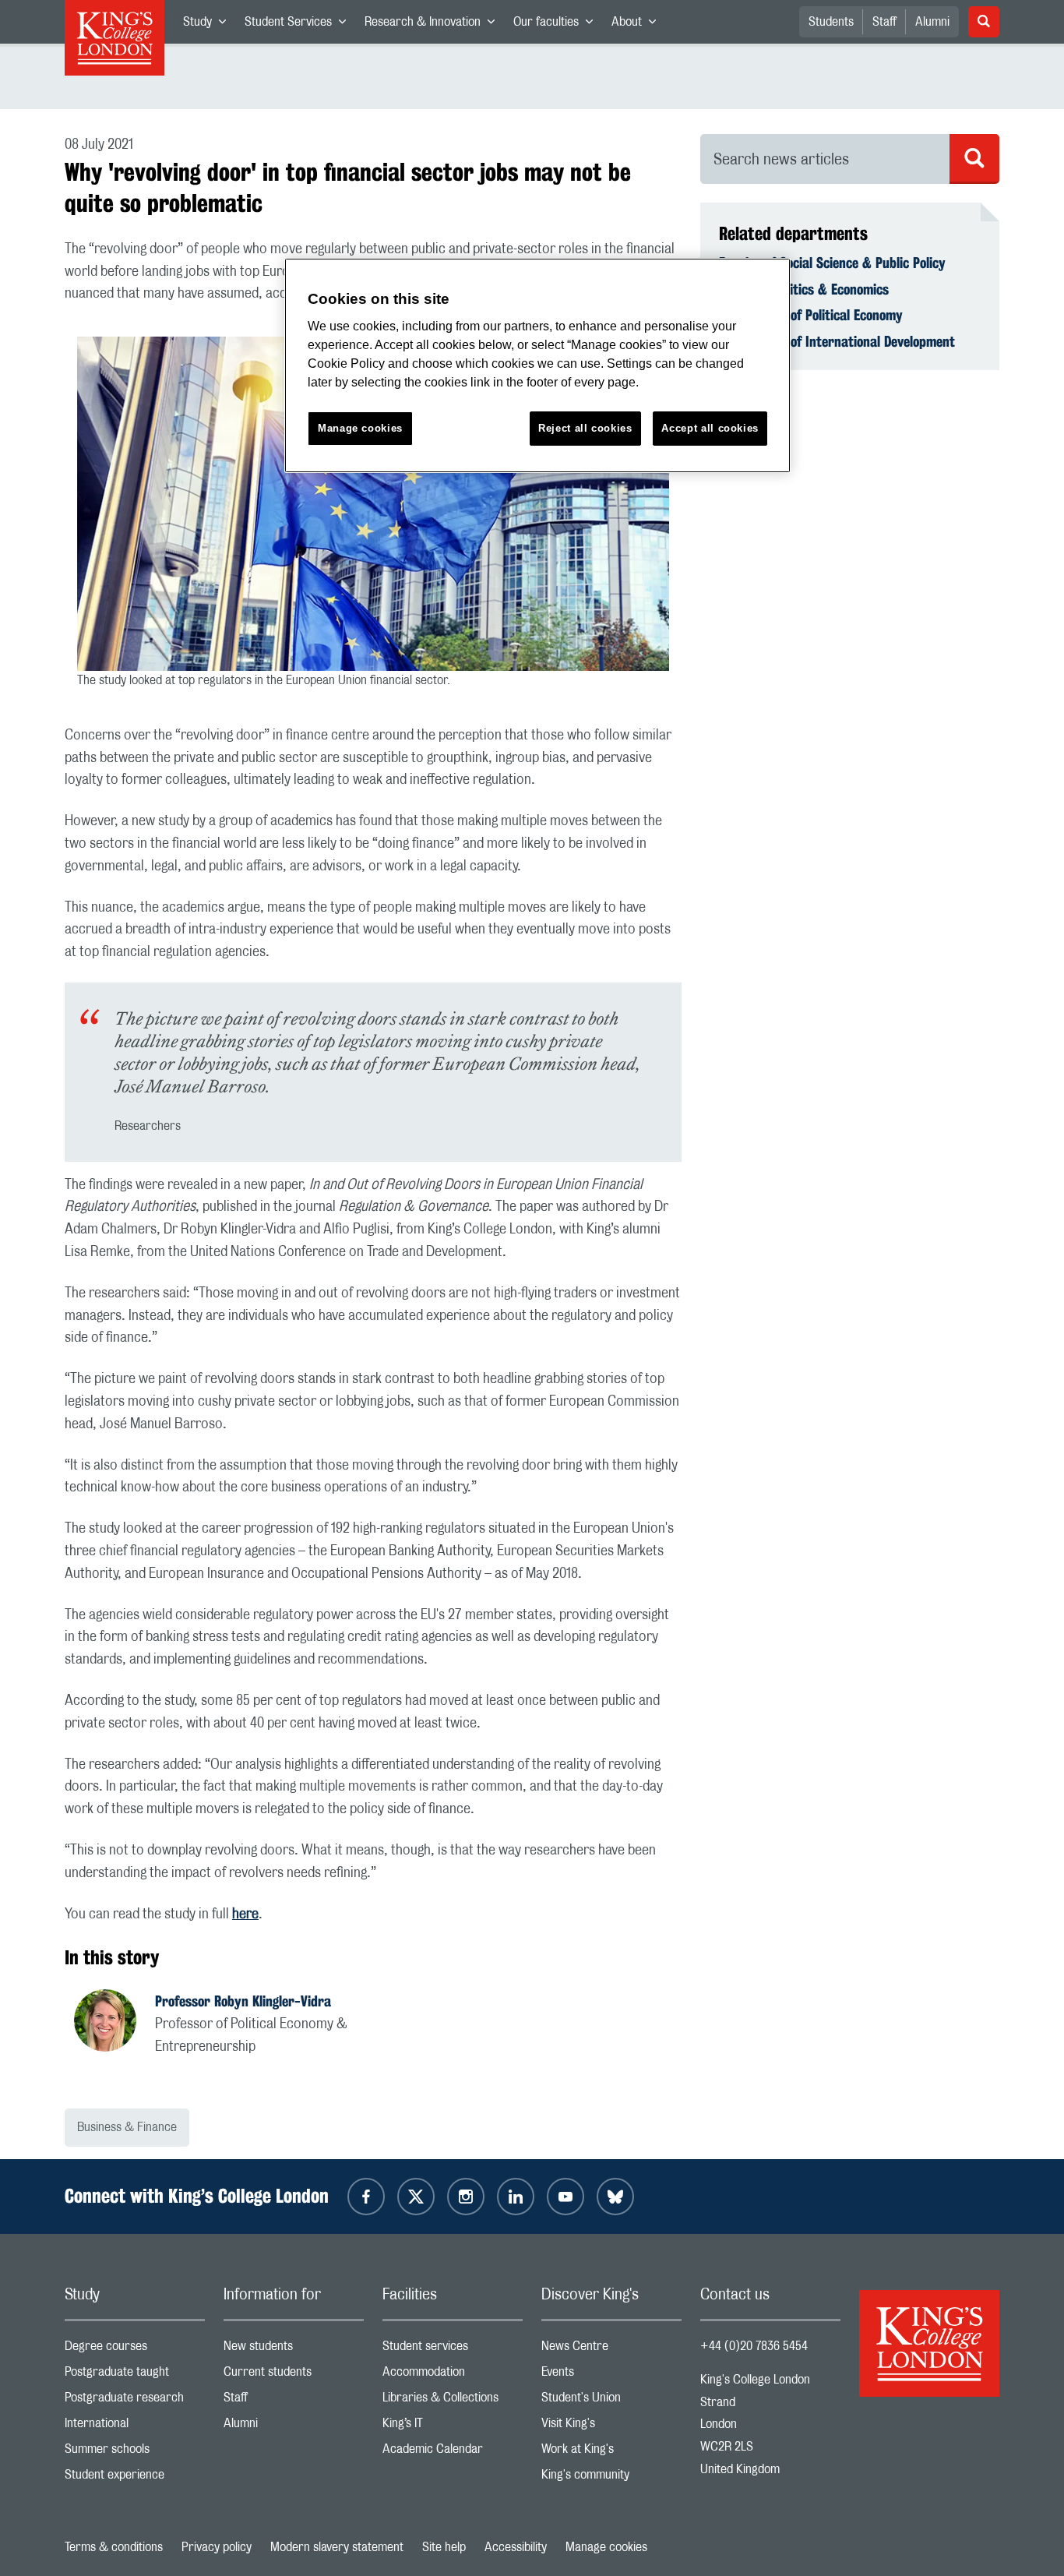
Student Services (300, 25)
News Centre (611, 2350)
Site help (444, 2547)
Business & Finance (127, 2127)
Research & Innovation (434, 25)
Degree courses (135, 2350)
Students (831, 22)
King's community (611, 2478)
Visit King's (611, 2427)
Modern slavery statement (337, 2547)
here (245, 1914)
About (638, 25)
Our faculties (558, 25)
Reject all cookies (585, 428)
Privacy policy (217, 2547)
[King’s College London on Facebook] (366, 2197)
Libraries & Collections (453, 2401)
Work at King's (611, 2452)
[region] (537, 366)
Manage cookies (606, 2547)
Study (209, 25)
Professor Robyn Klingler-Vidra (243, 2001)
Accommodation (453, 2375)
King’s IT (453, 2427)
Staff (884, 22)
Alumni (932, 22)
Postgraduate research (135, 2401)
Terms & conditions (114, 2547)
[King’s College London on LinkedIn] (516, 2197)
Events (611, 2375)
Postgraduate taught (135, 2375)
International (135, 2427)
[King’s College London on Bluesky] (615, 2197)
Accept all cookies (710, 428)
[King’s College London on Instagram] (466, 2197)
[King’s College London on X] (416, 2197)
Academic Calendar (453, 2452)
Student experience (135, 2478)
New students (294, 2350)
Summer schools (135, 2452)
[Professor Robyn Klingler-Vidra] (115, 2023)
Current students (294, 2375)
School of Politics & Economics (804, 289)
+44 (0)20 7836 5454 (754, 2346)
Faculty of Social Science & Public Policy (832, 263)
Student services (453, 2350)
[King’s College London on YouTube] (565, 2197)
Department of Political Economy (811, 315)
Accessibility (516, 2547)
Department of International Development (837, 341)
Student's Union (611, 2401)
